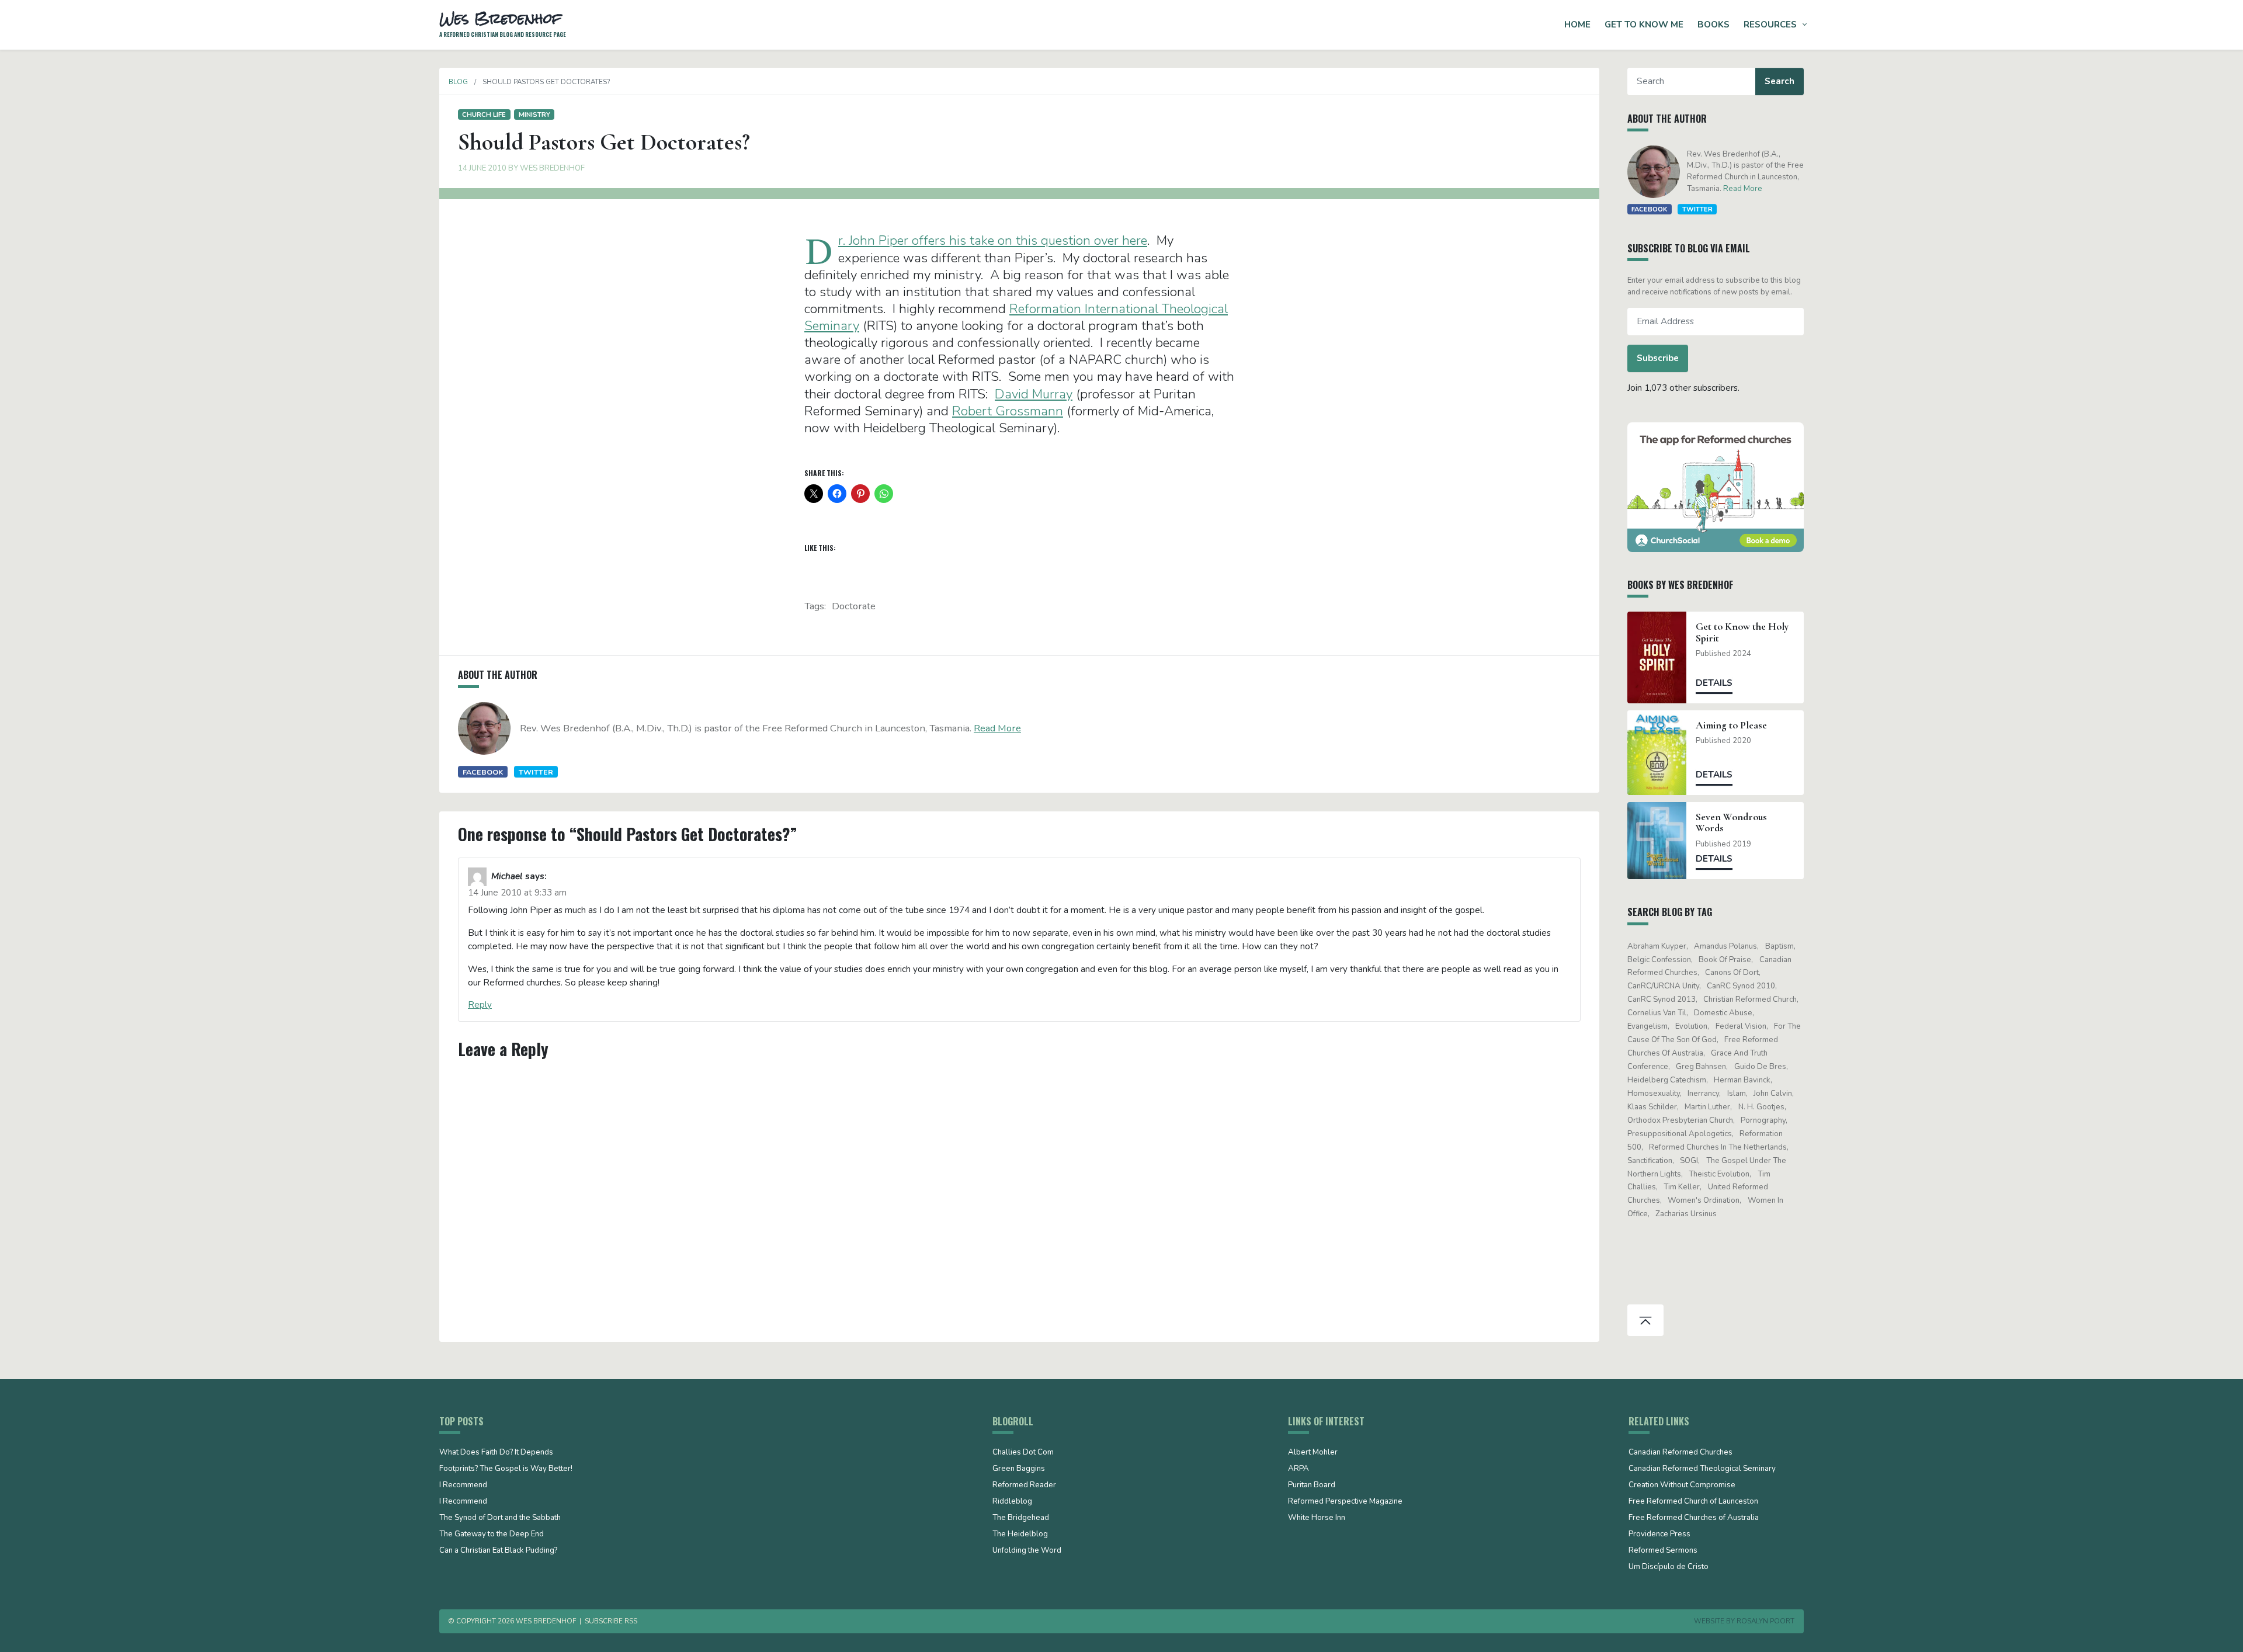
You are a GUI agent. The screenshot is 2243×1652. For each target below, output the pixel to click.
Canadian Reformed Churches (1680, 1453)
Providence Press (1659, 1535)
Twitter (536, 772)
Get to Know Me (1644, 25)
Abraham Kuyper (1657, 946)
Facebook (483, 772)
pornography (1763, 1120)
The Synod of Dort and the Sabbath (500, 1518)
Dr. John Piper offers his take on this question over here (993, 240)
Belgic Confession (1659, 960)
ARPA (1298, 1469)
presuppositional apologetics (1680, 1134)
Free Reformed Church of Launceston (1693, 1502)
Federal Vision (1741, 1026)
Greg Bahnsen (1701, 1067)
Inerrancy (1703, 1094)
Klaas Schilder (1652, 1107)
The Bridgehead (1021, 1518)
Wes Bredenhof (552, 168)
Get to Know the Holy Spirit (1742, 632)
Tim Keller (1682, 1187)
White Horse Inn (1317, 1518)
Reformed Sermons (1663, 1551)
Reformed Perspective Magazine (1345, 1502)
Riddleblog (1012, 1502)
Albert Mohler (1313, 1453)
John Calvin (1773, 1094)
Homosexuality (1654, 1094)
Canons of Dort (1732, 973)
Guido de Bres (1760, 1067)
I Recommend (463, 1486)
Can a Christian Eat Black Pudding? (498, 1551)
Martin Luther (1707, 1107)
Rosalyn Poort (1765, 1621)
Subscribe (1658, 358)
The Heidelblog (1020, 1535)
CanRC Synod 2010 (1741, 986)
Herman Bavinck (1742, 1080)
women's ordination (1704, 1200)
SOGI (1689, 1161)
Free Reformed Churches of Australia (1694, 1518)
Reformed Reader (1024, 1486)
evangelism (1647, 1026)
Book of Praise (1725, 960)
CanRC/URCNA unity (1663, 986)
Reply (480, 1005)
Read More (997, 728)
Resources (1770, 25)
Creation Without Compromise (1682, 1486)
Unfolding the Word (1027, 1551)
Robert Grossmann (1008, 411)
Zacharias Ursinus (1686, 1214)
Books (1714, 25)
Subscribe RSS (611, 1621)
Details (1714, 683)
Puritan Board (1312, 1486)
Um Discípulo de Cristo (1669, 1567)
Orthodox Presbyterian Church (1680, 1120)
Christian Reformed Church (1750, 999)
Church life (484, 114)
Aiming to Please (1731, 725)
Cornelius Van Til (1657, 1013)
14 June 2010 (482, 168)
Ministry (534, 114)
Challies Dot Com (1023, 1453)
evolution (1691, 1026)
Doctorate (854, 606)
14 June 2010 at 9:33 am (517, 893)
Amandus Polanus (1725, 946)
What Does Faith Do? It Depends (496, 1453)
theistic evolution (1719, 1174)
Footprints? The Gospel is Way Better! (506, 1469)
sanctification (1650, 1161)
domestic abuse (1723, 1013)
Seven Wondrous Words (1731, 822)
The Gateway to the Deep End (492, 1535)
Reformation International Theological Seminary (1016, 317)
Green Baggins (1019, 1469)
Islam (1737, 1094)
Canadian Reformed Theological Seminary (1702, 1469)
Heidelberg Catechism (1667, 1080)
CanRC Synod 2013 (1662, 999)
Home (1577, 25)
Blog (458, 82)
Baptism (1780, 946)
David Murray (1034, 394)
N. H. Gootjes (1761, 1107)
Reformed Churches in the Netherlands (1718, 1147)
